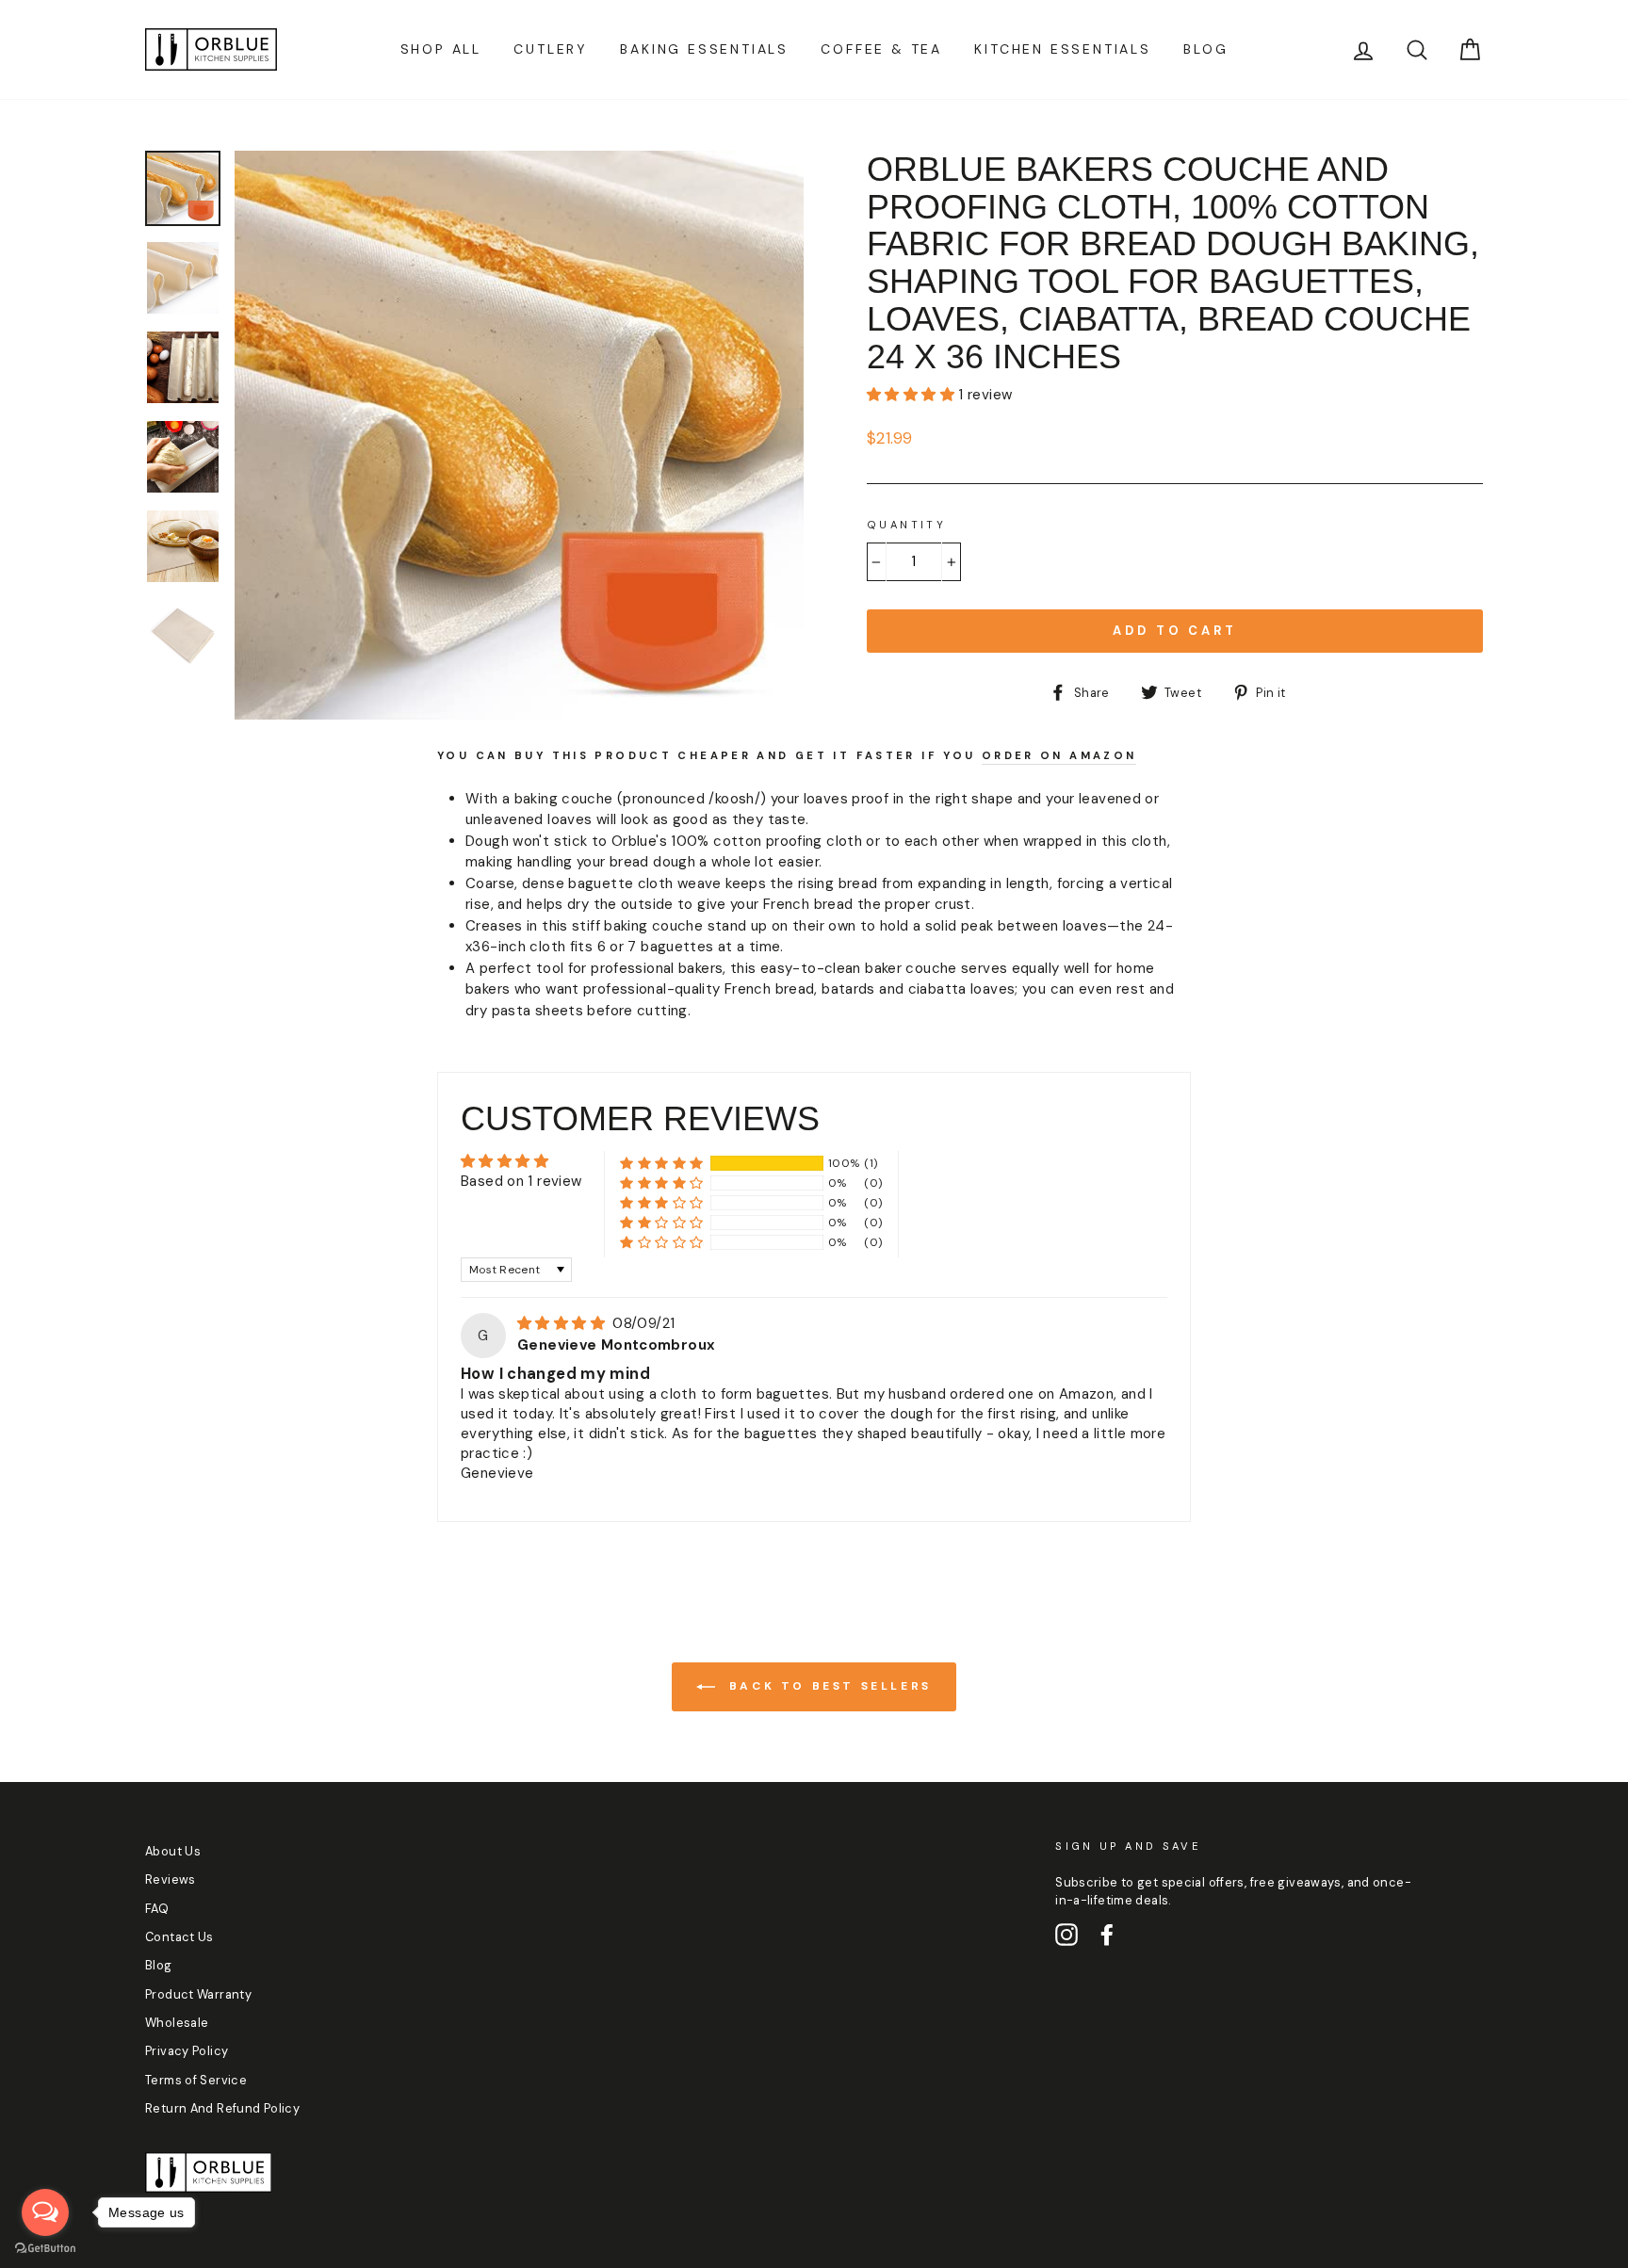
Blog (1205, 49)
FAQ (157, 1909)
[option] (519, 435)
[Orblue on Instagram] (1066, 1935)
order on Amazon (1059, 755)
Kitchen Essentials (1062, 49)
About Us (173, 1851)
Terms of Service (196, 2080)
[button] (912, 395)
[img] (563, 1323)
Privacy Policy (187, 2051)
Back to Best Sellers (827, 1686)
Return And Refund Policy (222, 2108)
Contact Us (179, 1937)
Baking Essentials (704, 49)
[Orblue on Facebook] (1107, 1935)
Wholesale (177, 2023)
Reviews (171, 1879)
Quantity (906, 525)
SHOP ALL (441, 49)
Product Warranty (198, 1994)
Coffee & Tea (881, 49)
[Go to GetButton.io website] (45, 2249)
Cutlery (551, 49)
